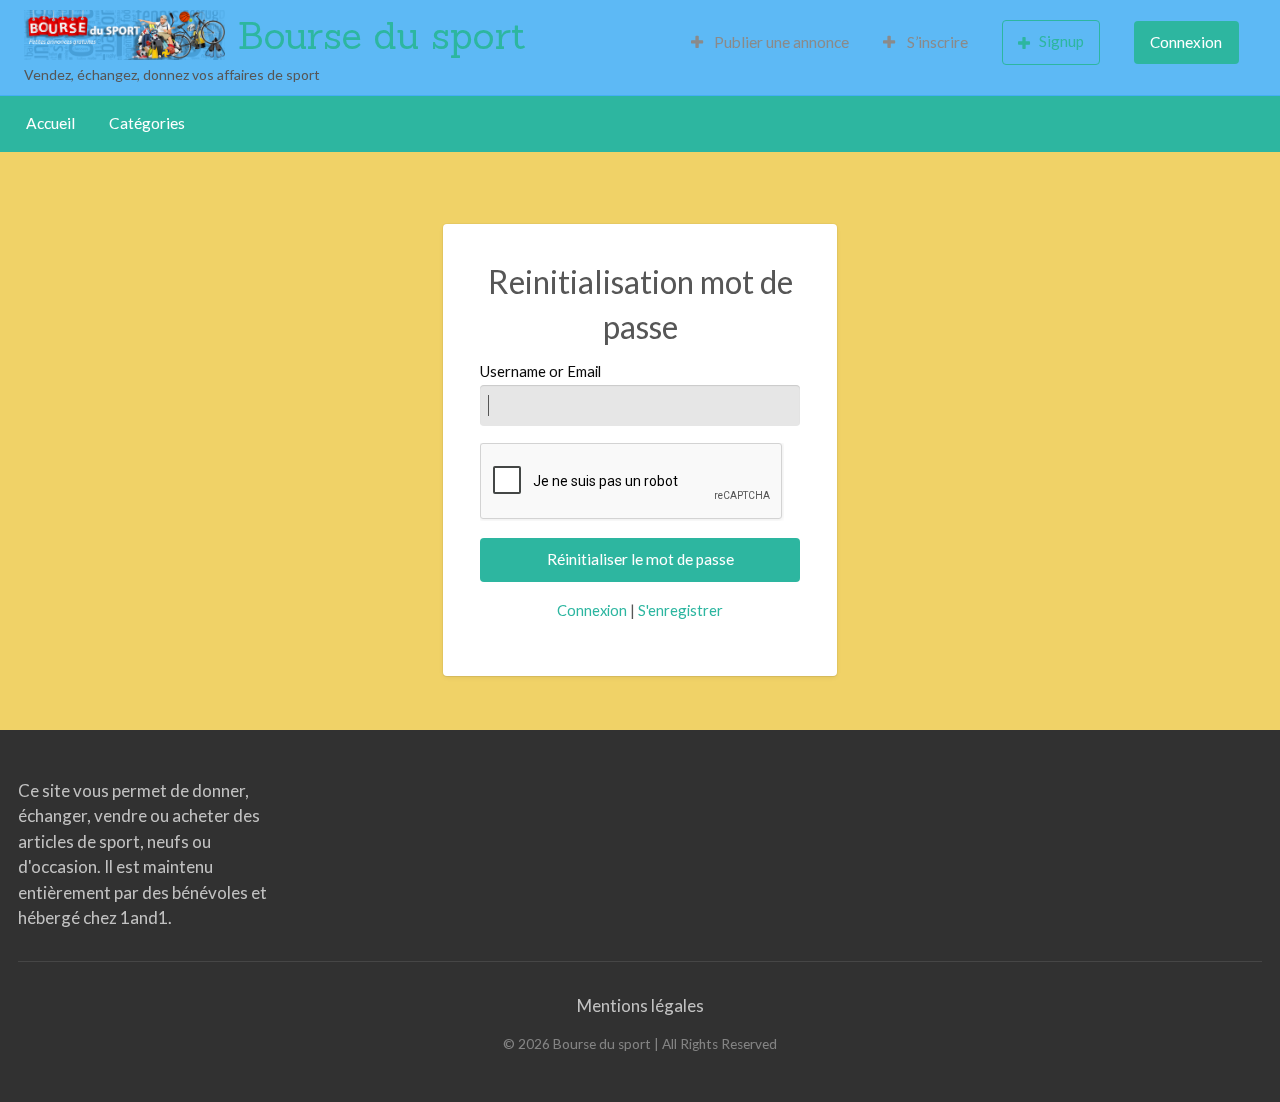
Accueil (50, 123)
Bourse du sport (382, 35)
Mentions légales (640, 1005)
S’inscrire (936, 42)
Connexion (1186, 42)
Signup (1061, 41)
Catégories (147, 123)
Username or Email (540, 371)
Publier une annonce (780, 42)
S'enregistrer (680, 610)
